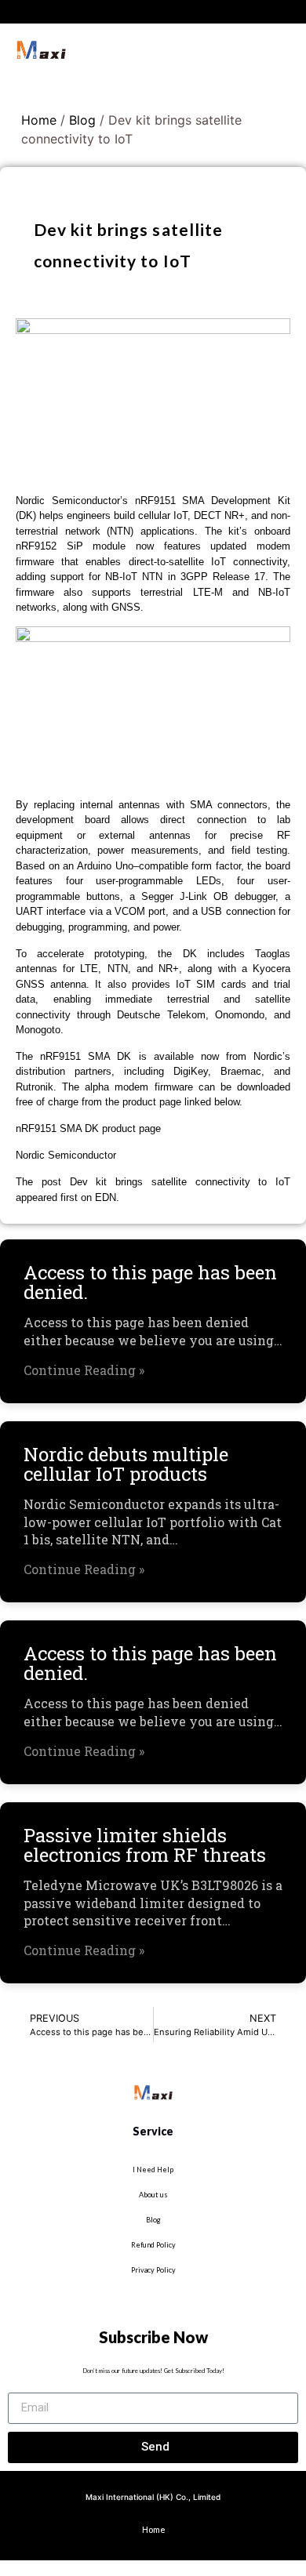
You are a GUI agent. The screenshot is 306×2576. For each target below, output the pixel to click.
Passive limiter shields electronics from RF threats (145, 1845)
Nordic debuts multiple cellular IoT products (126, 1464)
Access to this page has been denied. (150, 1282)
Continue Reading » (84, 1370)
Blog (82, 120)
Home (39, 120)
